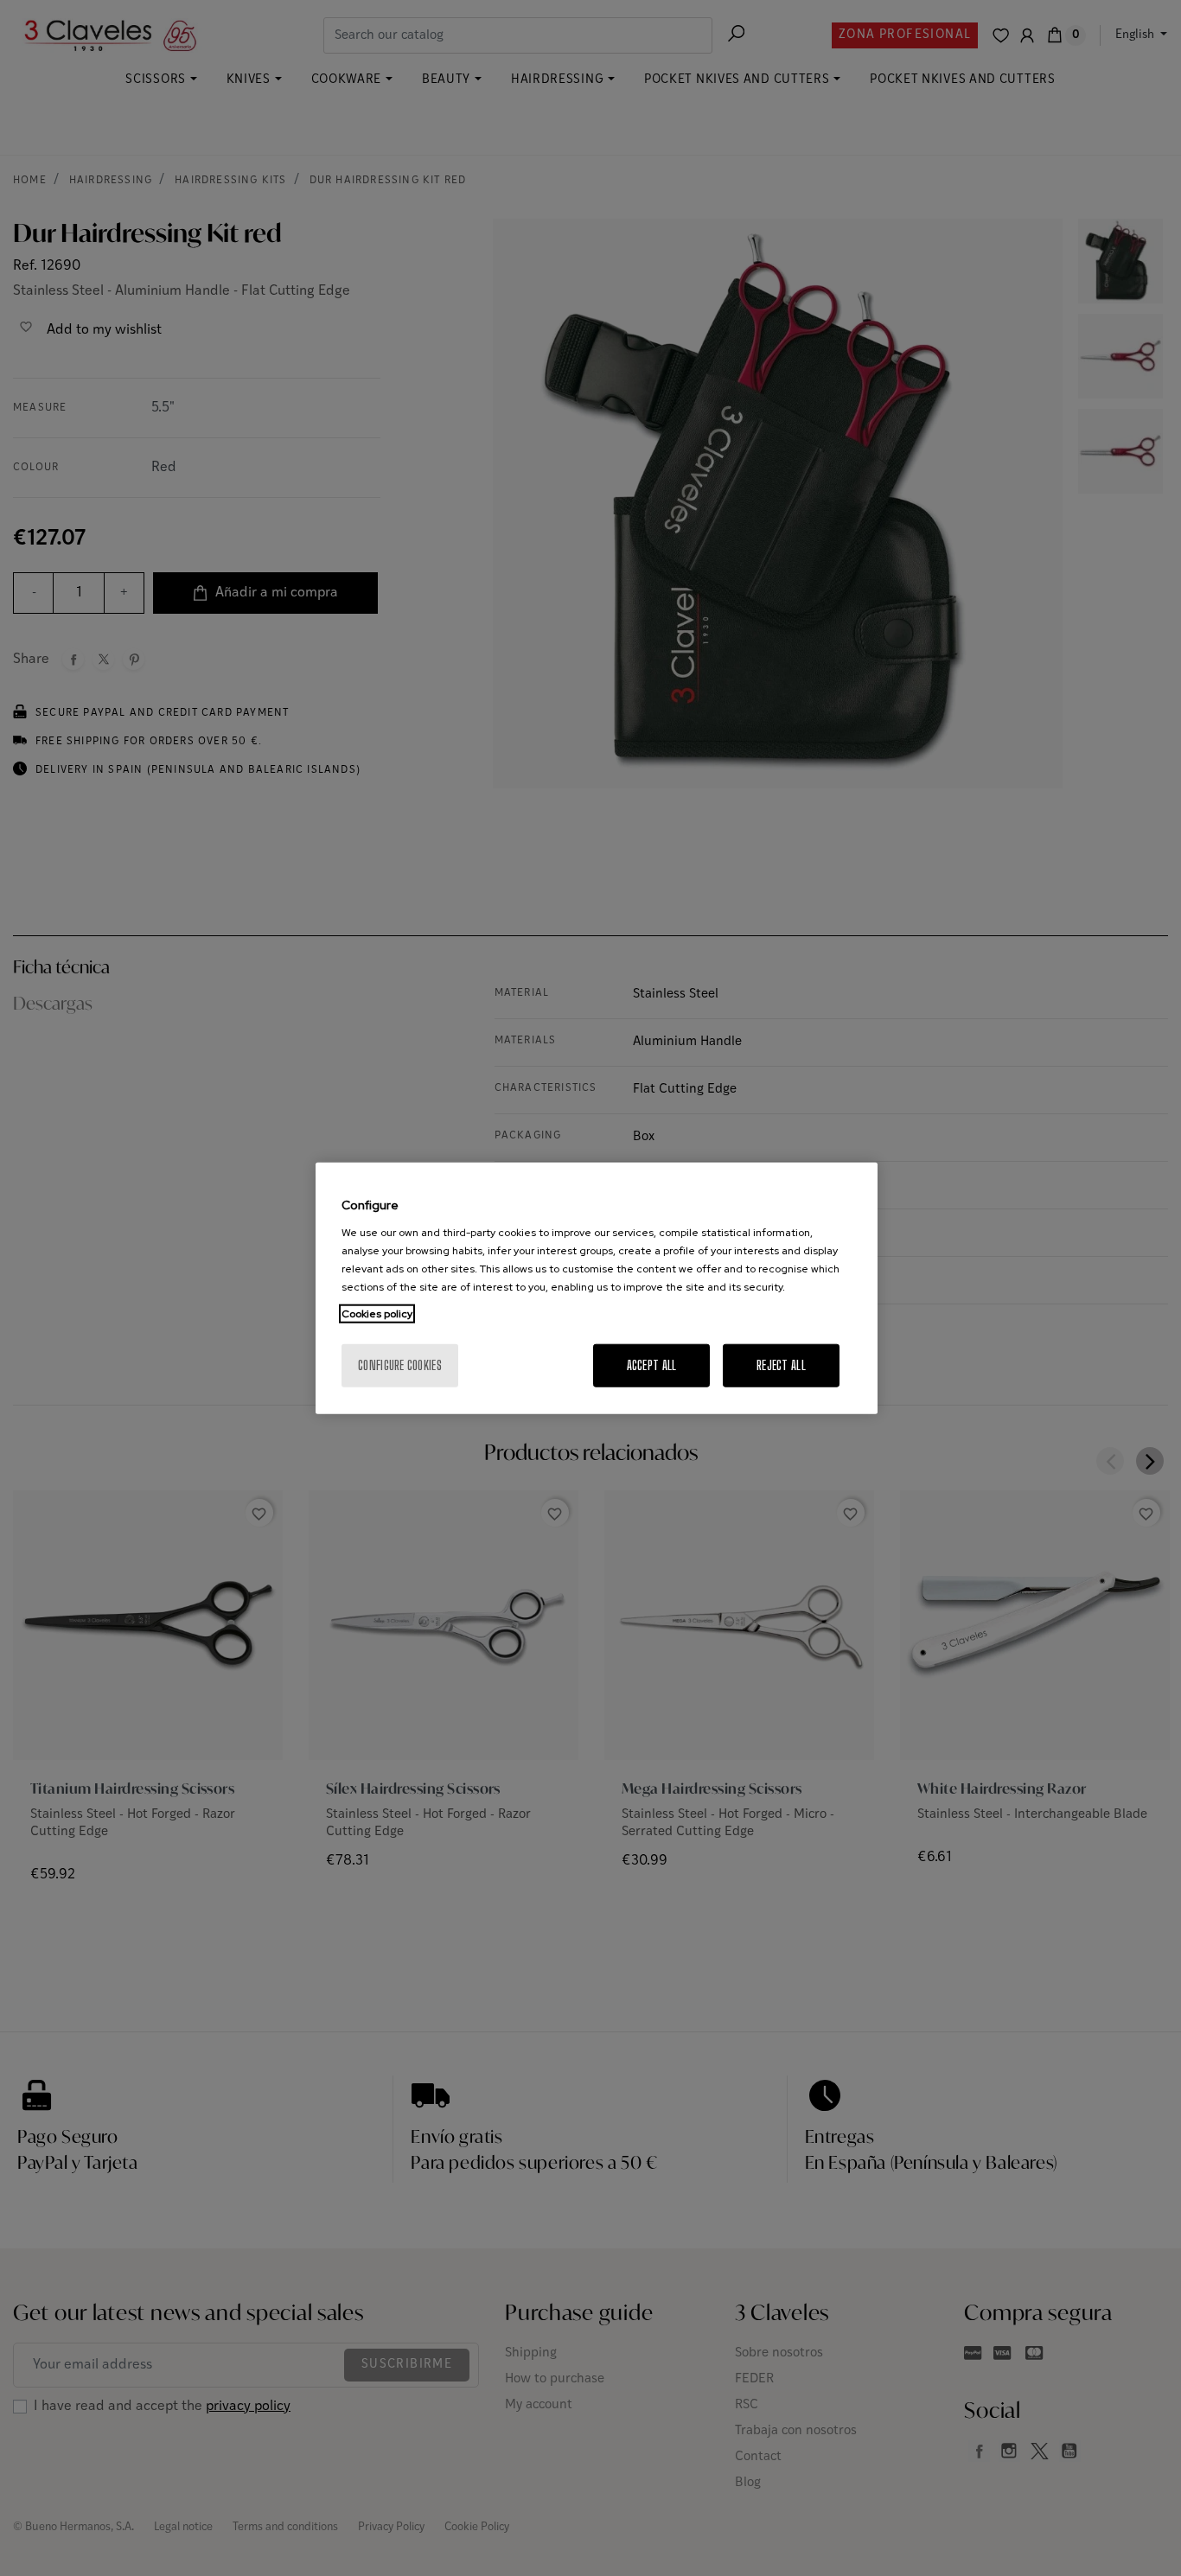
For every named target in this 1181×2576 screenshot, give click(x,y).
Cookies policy (377, 1313)
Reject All (781, 1365)
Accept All (652, 1365)
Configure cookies (400, 1365)
